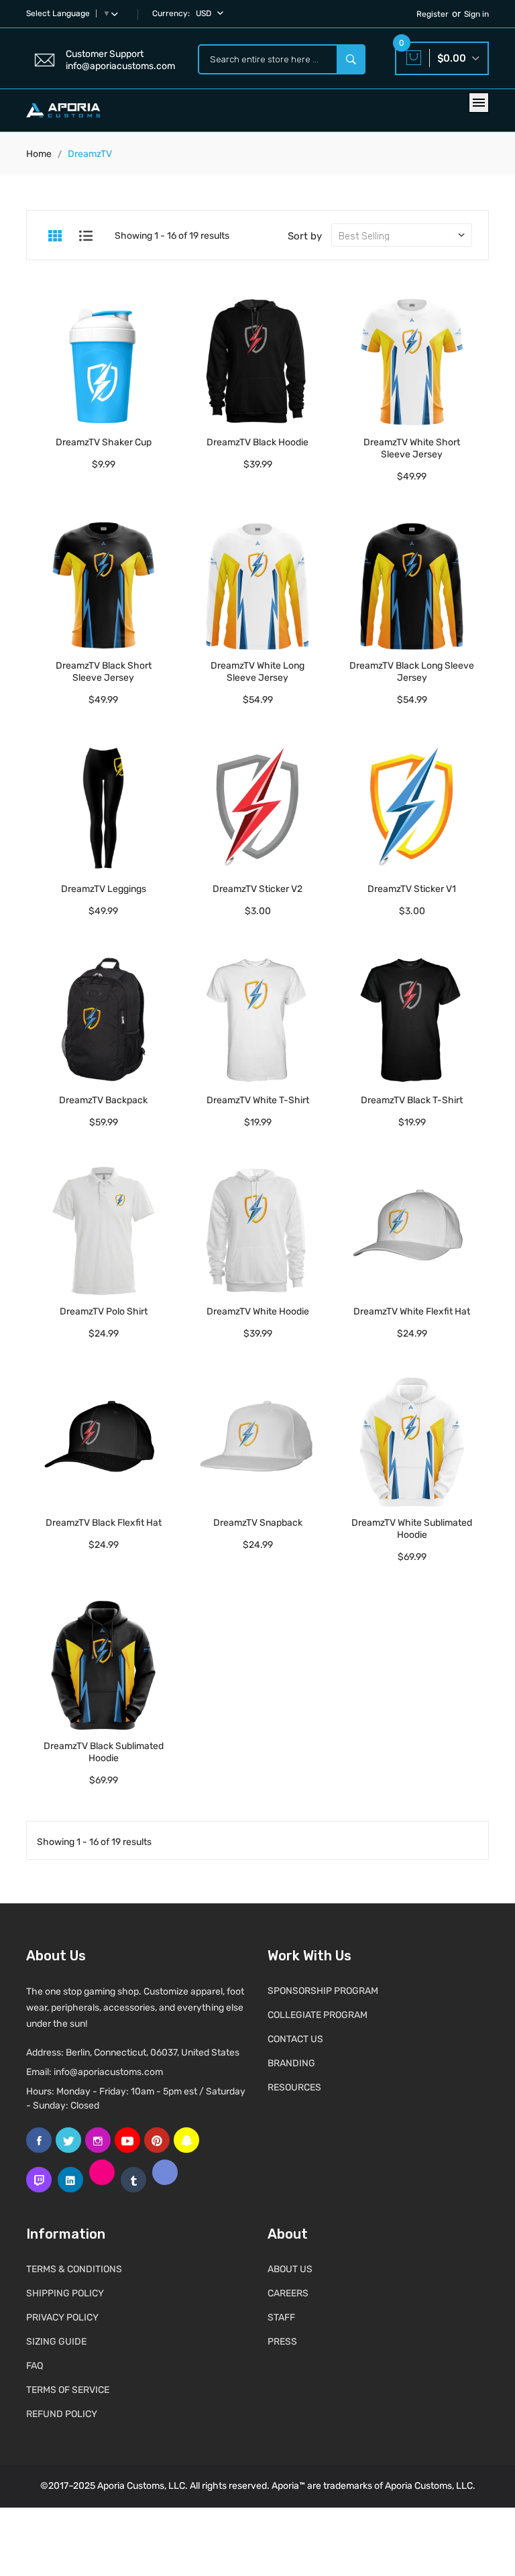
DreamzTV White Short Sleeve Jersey (412, 448)
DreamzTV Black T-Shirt (412, 1100)
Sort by (305, 236)
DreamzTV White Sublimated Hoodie (412, 1529)
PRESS (282, 2342)
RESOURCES (294, 2087)
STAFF (281, 2317)
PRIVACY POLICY (62, 2317)
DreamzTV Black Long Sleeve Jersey (412, 672)
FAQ (35, 2366)
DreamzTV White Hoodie (258, 1311)
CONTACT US (295, 2039)
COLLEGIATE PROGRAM (318, 2015)
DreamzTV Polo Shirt (104, 1311)
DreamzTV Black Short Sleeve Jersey (104, 672)
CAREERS (288, 2293)
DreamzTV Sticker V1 (412, 889)
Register (433, 14)
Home (39, 154)
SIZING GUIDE (56, 2342)
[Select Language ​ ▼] (117, 13)
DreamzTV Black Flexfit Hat (104, 1523)
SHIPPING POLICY (65, 2293)
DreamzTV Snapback (258, 1523)
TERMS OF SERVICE (68, 2390)
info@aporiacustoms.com (108, 2072)
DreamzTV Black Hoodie (257, 442)
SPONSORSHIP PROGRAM (323, 1991)
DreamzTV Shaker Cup (104, 442)
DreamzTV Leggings (104, 889)
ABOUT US (290, 2269)
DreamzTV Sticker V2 (257, 889)
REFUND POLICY (62, 2414)
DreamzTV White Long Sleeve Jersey (257, 672)
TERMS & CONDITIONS (74, 2269)
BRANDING (291, 2063)
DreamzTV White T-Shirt (258, 1100)
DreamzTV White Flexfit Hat (412, 1311)
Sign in (476, 14)
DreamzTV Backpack (103, 1100)
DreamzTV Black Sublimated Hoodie (104, 1752)
